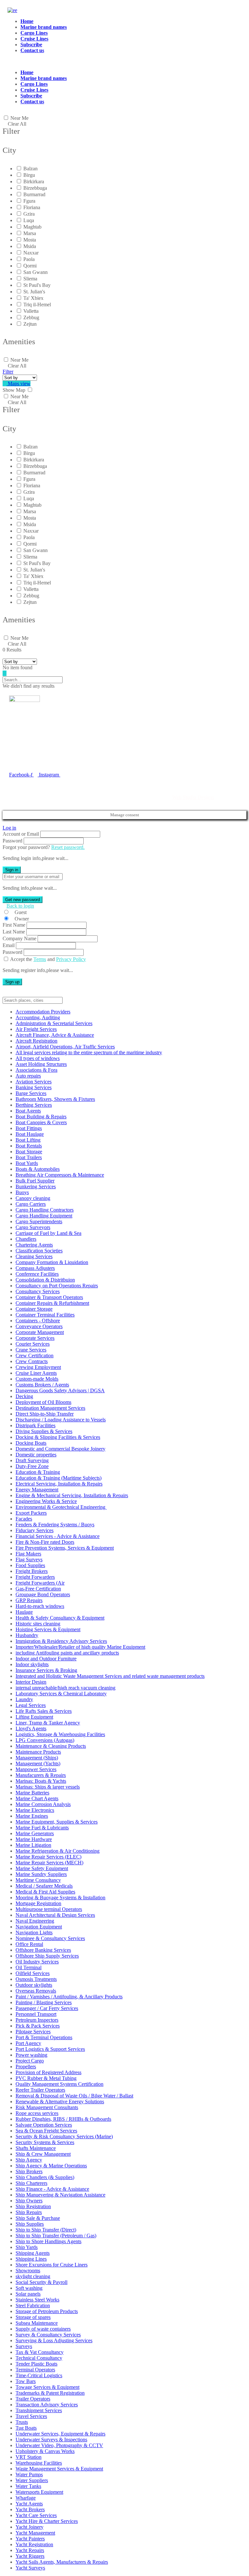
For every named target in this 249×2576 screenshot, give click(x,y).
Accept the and (48, 959)
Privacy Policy (71, 959)
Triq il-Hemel (37, 305)
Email (9, 945)
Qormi (30, 266)
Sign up (12, 982)
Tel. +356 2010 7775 (31, 760)
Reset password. (68, 847)
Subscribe (31, 45)
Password (12, 841)
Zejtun (30, 324)
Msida (30, 246)
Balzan (30, 169)
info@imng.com (40, 750)
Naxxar (31, 253)
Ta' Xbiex (33, 298)
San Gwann (36, 272)
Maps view (18, 384)
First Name (14, 925)
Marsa (30, 233)
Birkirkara (34, 181)
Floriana (32, 207)
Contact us (32, 50)
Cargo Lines (34, 33)
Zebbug (31, 317)
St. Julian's (34, 292)
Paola (29, 259)
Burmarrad (34, 194)
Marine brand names (44, 27)
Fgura (29, 201)
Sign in (12, 870)
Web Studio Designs (193, 797)
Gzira (29, 214)
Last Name (14, 932)
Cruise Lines (34, 39)
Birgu (29, 175)
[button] (100, 62)
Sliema (30, 279)
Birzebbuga (35, 188)
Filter (8, 372)
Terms (40, 959)
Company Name (19, 938)
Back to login (20, 906)
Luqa (29, 220)
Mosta (30, 240)
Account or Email (21, 834)
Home (27, 21)
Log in (9, 828)
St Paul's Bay (37, 285)
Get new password (23, 900)
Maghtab (32, 227)
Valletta (31, 311)
